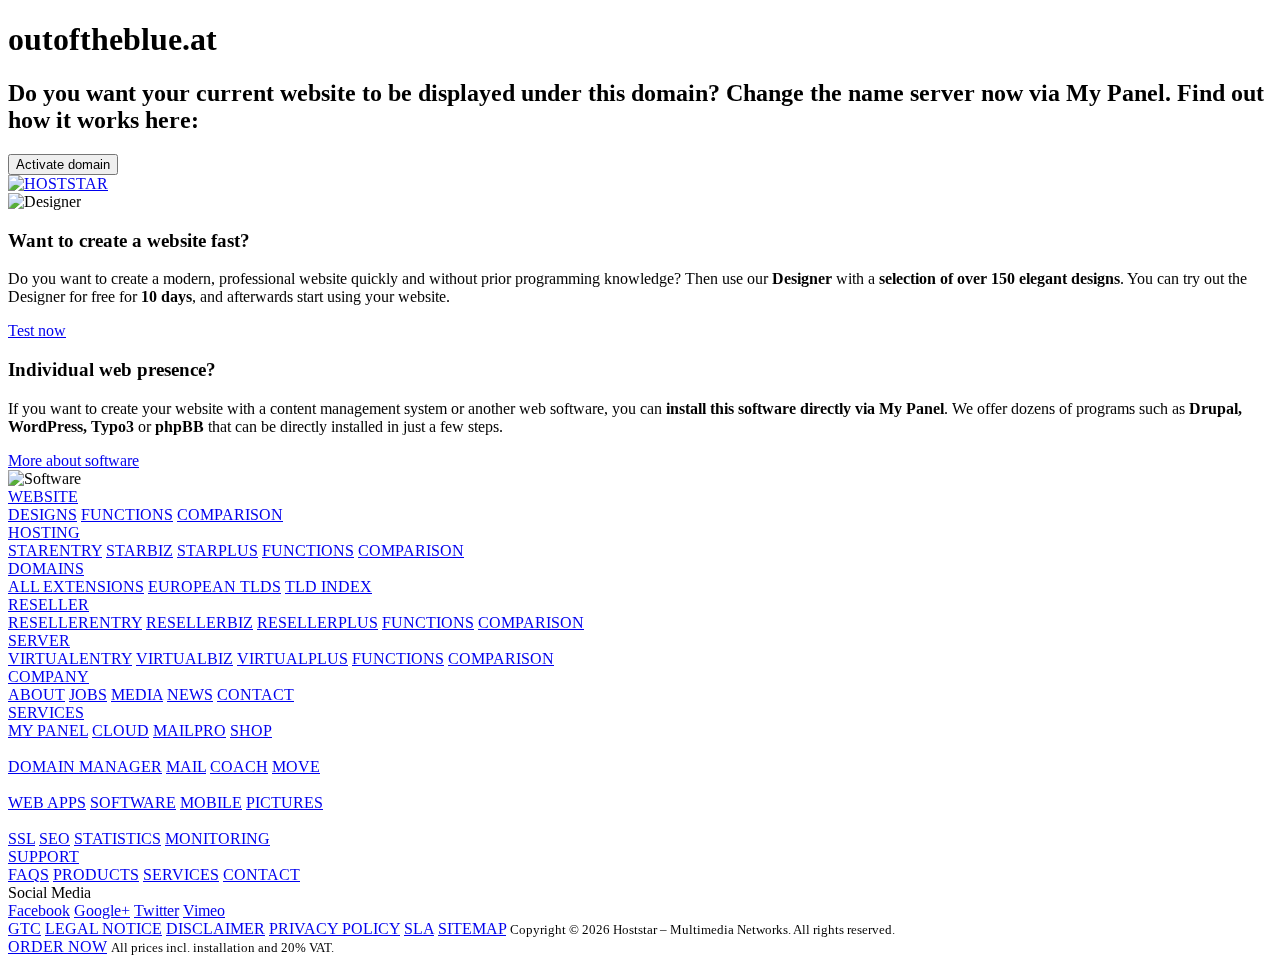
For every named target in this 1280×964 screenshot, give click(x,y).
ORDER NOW (57, 946)
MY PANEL (48, 730)
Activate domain (63, 164)
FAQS (28, 874)
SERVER (39, 640)
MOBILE (211, 802)
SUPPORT (43, 856)
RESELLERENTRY (75, 622)
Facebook (39, 910)
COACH (239, 766)
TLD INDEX (328, 586)
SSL (21, 838)
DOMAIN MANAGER (85, 766)
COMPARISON (230, 514)
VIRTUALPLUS (292, 658)
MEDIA (137, 694)
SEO (54, 838)
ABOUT (36, 694)
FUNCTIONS (127, 514)
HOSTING (44, 532)
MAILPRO (189, 730)
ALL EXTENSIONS (76, 586)
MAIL (186, 766)
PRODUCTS (96, 874)
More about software (73, 460)
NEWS (190, 694)
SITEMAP (472, 928)
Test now (37, 330)
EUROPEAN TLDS (214, 586)
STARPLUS (217, 550)
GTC (24, 928)
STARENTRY (55, 550)
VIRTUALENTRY (70, 658)
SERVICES (46, 712)
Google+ (102, 910)
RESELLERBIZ (199, 622)
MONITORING (217, 838)
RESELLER (48, 604)
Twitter (156, 910)
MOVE (296, 766)
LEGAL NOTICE (103, 928)
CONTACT (255, 694)
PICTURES (284, 802)
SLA (419, 928)
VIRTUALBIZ (184, 658)
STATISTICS (117, 838)
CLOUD (120, 730)
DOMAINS (46, 568)
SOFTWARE (133, 802)
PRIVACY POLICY (334, 928)
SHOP (251, 730)
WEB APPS (47, 802)
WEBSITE (43, 496)
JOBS (88, 694)
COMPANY (48, 676)
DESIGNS (42, 514)
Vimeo (204, 910)
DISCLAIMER (215, 928)
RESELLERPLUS (317, 622)
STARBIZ (139, 550)
